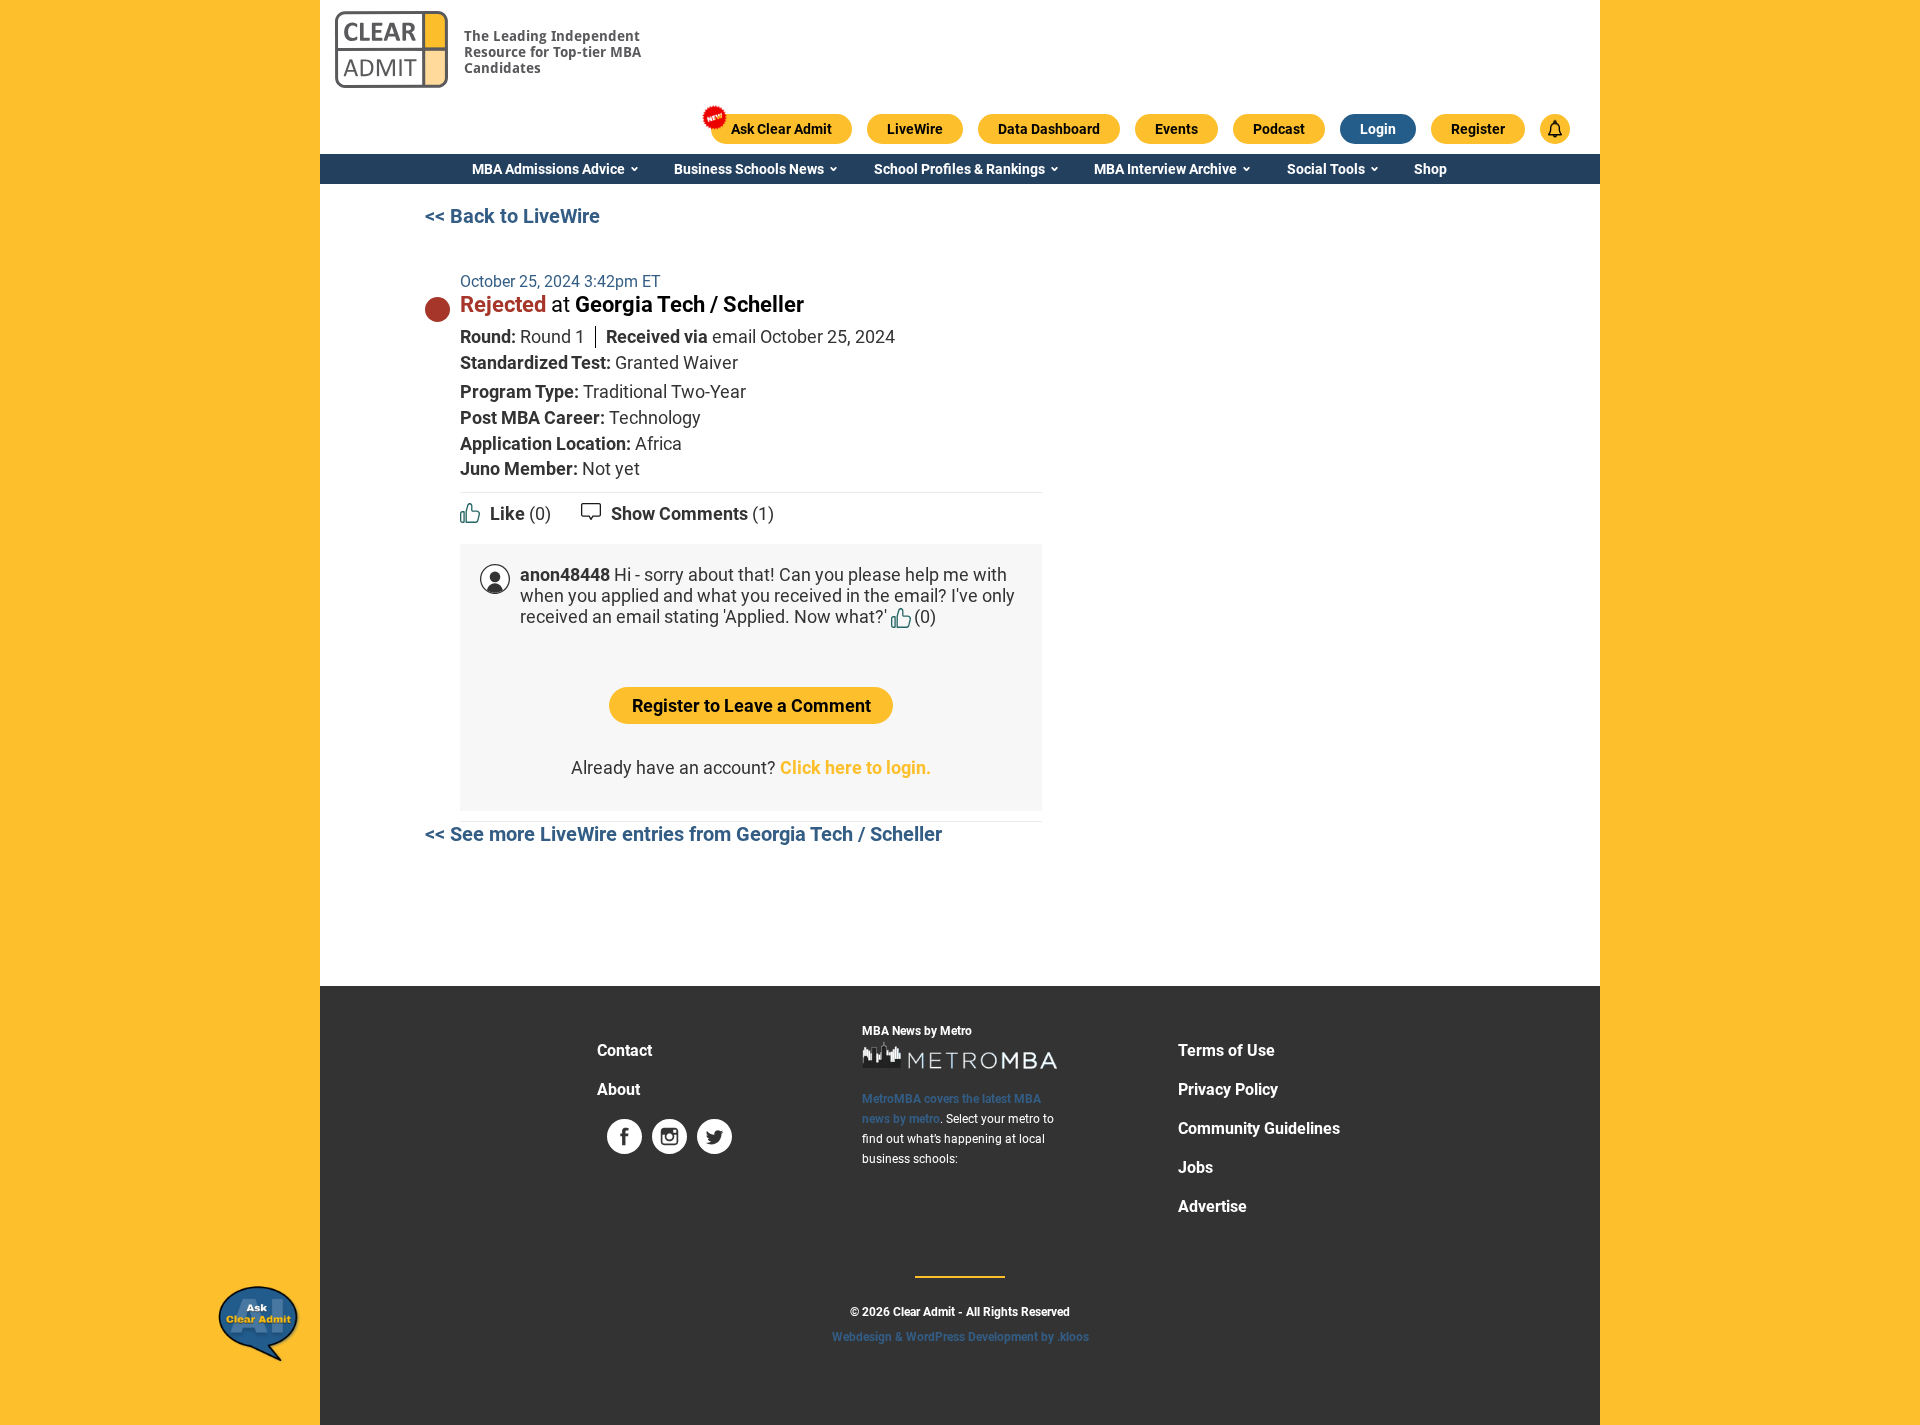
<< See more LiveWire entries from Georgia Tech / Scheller (683, 834)
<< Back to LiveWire (512, 216)
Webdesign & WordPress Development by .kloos (960, 1337)
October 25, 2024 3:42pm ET (560, 281)
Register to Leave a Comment (751, 705)
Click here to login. (855, 767)
